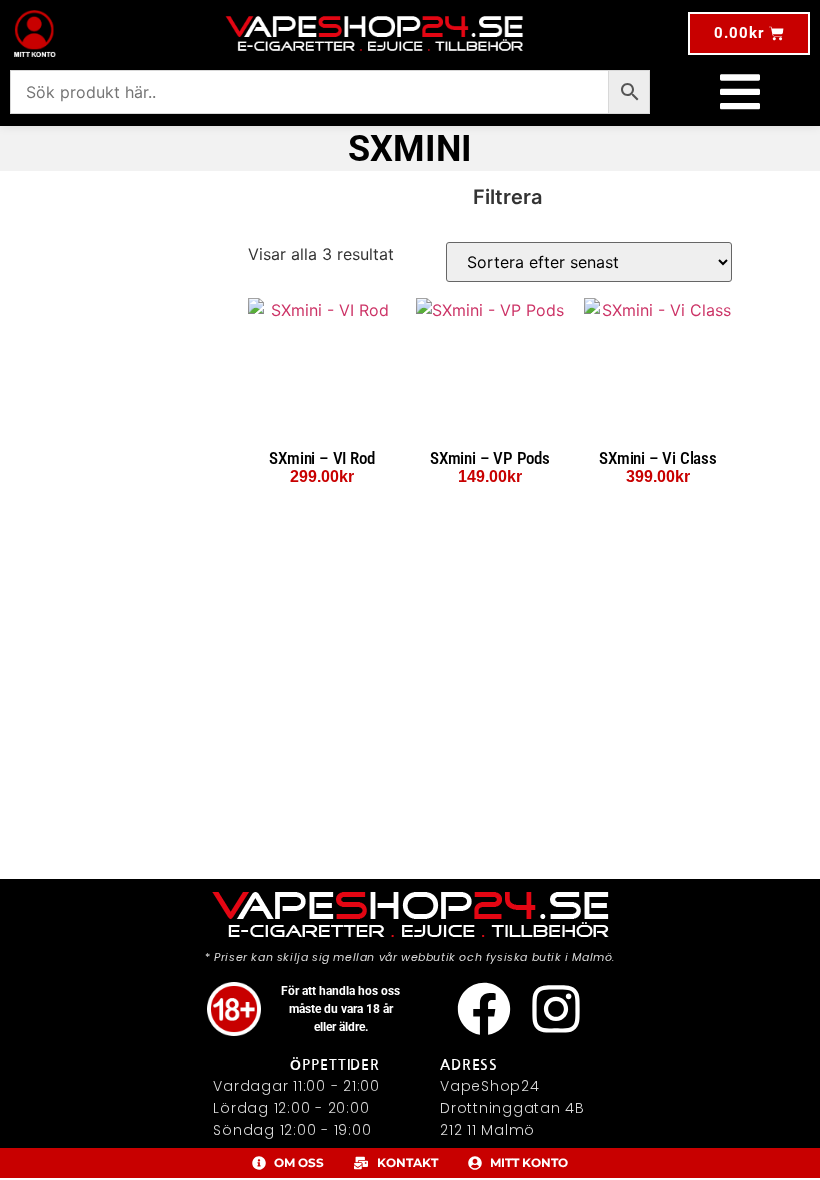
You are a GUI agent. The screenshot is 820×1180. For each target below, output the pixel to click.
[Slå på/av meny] (740, 92)
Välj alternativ (322, 499)
